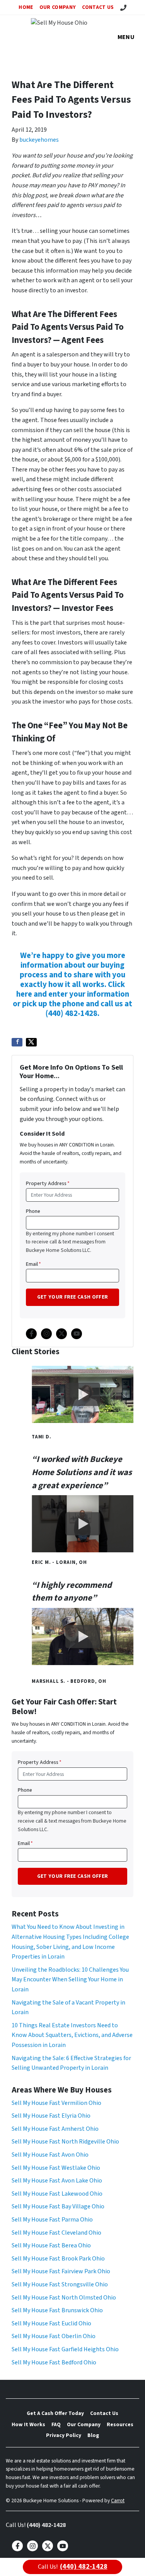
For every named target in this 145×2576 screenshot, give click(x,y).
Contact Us (98, 7)
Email (33, 1264)
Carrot (118, 2501)
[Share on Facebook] (17, 1042)
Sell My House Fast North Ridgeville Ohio (65, 2142)
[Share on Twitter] (31, 1042)
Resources (120, 2424)
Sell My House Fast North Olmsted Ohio (64, 2298)
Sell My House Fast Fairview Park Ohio (61, 2271)
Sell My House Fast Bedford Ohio (54, 2362)
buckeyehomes (39, 140)
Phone (33, 1211)
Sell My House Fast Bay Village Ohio (58, 2206)
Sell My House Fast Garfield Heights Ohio (65, 2349)
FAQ (56, 2424)
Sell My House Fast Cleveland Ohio (56, 2233)
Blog (93, 2435)
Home (26, 7)
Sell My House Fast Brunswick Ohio (57, 2310)
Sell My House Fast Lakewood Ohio (57, 2194)
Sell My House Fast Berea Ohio (51, 2245)
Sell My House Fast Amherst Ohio (55, 2129)
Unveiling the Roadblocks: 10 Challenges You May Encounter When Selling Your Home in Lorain (70, 1980)
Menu (126, 37)
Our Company (58, 7)
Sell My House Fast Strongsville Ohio (60, 2284)
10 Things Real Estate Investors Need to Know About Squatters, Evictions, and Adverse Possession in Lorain (72, 2035)
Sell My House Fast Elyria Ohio (51, 2116)
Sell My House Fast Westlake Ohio (56, 2168)
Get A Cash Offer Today (55, 2413)
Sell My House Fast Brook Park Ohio (58, 2259)
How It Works (28, 2424)
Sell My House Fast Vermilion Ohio (56, 2103)
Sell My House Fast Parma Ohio (52, 2220)
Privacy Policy (64, 2435)
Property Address (48, 1183)
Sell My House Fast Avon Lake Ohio (57, 2181)
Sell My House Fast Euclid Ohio (51, 2323)
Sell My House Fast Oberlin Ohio (54, 2336)
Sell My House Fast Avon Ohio (50, 2155)
